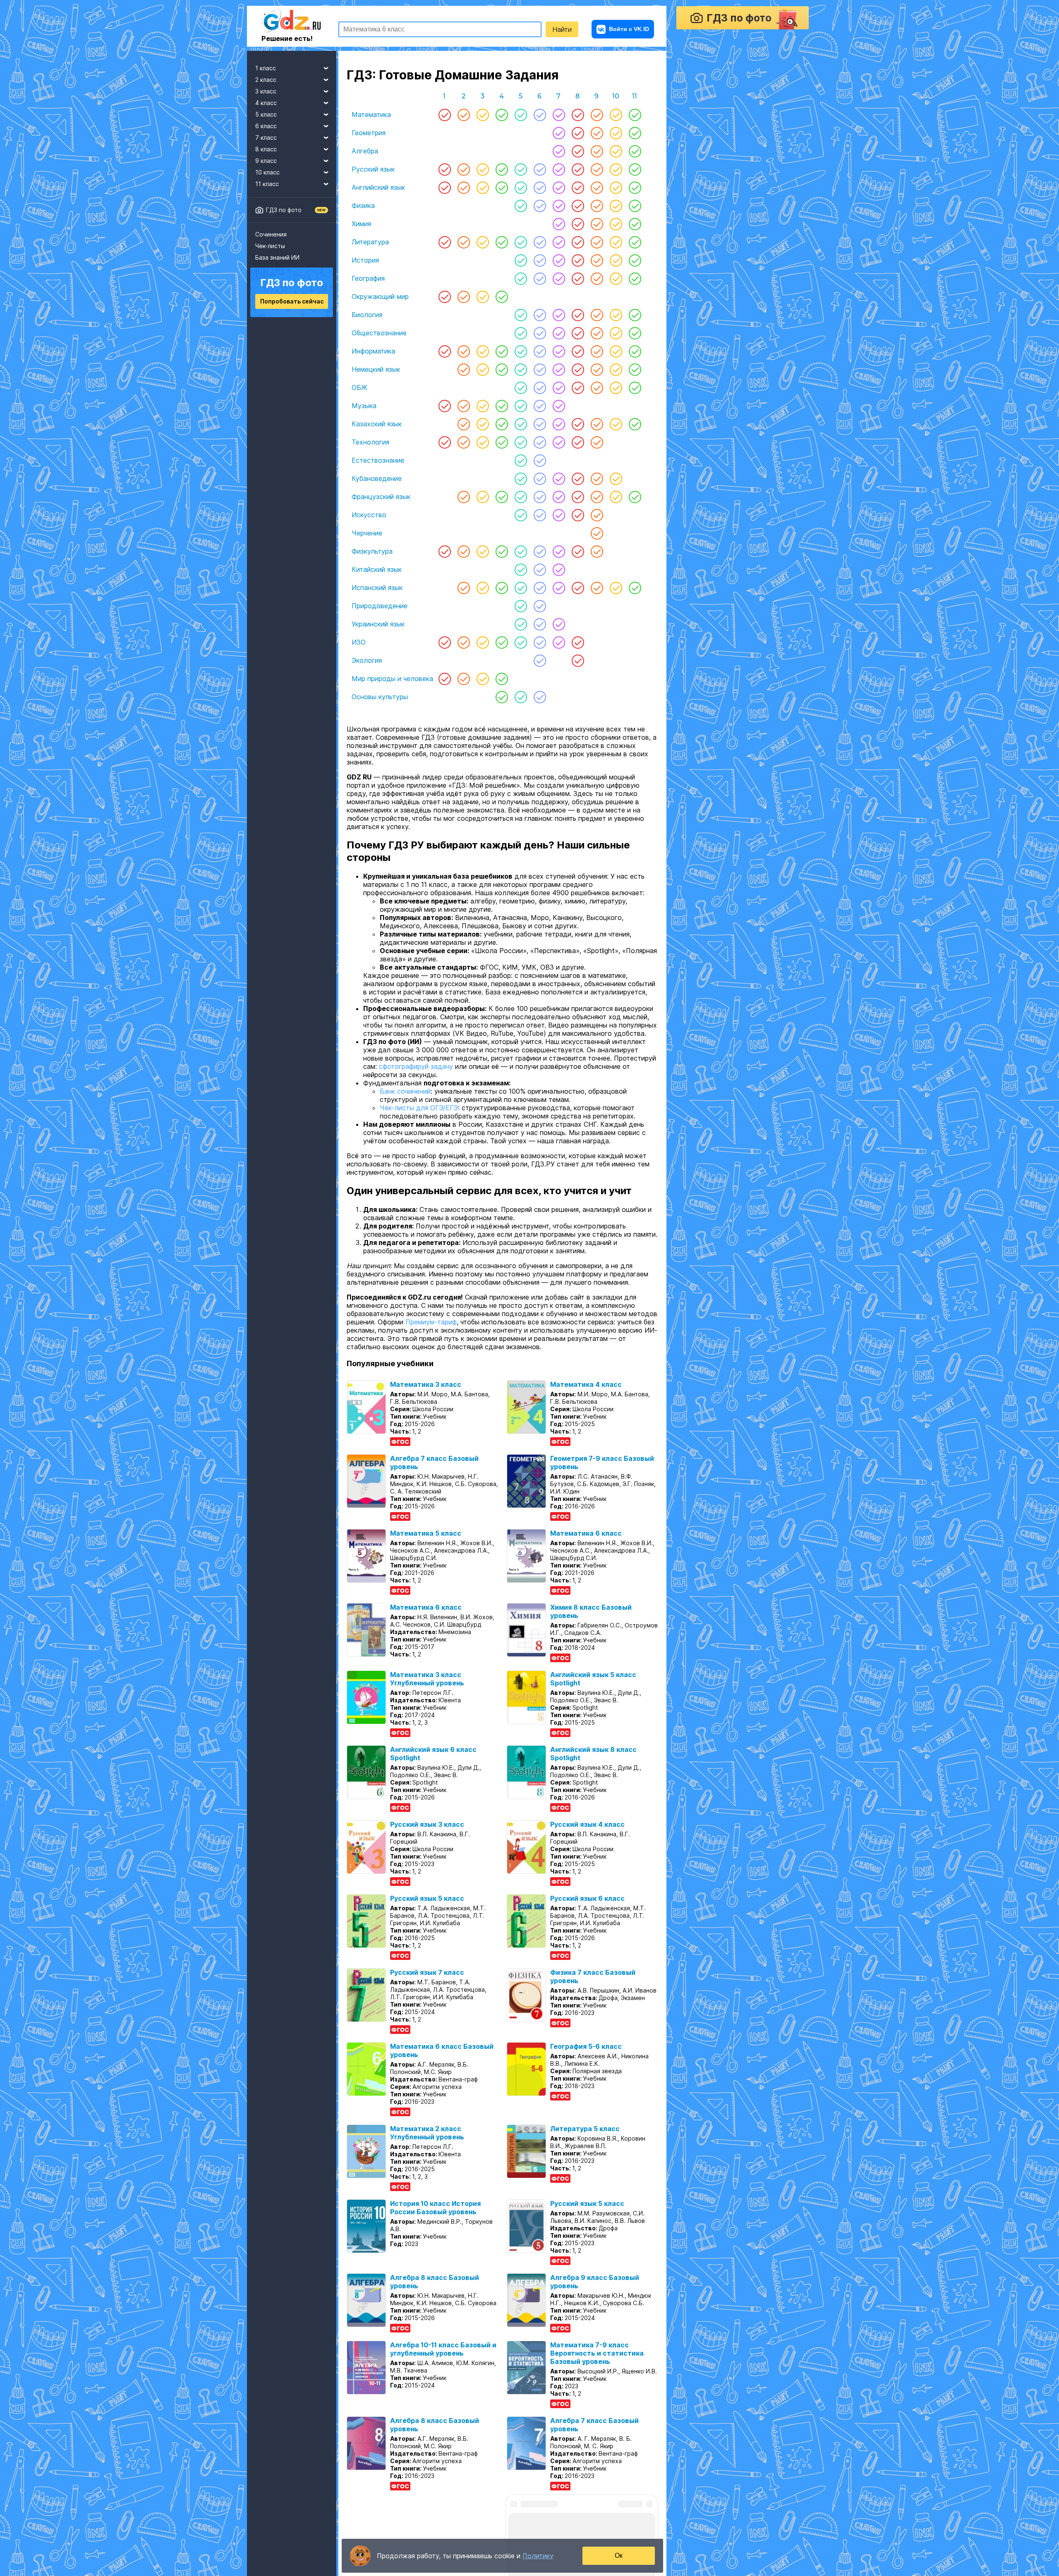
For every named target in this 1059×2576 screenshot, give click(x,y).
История (365, 260)
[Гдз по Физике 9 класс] (597, 206)
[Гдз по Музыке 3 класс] (483, 406)
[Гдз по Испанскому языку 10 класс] (616, 588)
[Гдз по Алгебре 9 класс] (597, 151)
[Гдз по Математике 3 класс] (483, 115)
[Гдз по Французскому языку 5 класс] (521, 497)
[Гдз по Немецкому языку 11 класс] (635, 369)
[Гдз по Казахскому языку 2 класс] (464, 424)
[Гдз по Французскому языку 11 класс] (635, 497)
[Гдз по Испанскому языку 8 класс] (578, 588)
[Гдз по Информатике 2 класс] (464, 351)
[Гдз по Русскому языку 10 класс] (616, 169)
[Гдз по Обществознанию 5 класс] (521, 333)
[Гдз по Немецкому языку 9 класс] (597, 369)
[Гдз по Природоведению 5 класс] (521, 606)
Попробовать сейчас (292, 301)
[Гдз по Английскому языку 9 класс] (597, 187)
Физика (363, 206)
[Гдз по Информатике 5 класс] (521, 351)
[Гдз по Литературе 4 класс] (502, 242)
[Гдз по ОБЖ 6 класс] (540, 387)
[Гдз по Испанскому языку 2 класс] (464, 588)
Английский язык (378, 187)
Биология (367, 315)
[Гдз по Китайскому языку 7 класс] (559, 569)
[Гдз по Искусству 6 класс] (540, 515)
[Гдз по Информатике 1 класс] (445, 351)
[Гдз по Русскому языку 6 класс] (540, 169)
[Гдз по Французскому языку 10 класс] (616, 497)
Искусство (369, 515)
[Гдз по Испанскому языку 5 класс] (521, 588)
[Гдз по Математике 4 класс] (502, 115)
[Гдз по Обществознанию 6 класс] (540, 333)
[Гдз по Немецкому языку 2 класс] (464, 369)
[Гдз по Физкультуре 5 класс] (521, 551)
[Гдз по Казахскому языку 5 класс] (521, 424)
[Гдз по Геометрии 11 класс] (635, 133)
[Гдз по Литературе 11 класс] (635, 242)
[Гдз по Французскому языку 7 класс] (559, 497)
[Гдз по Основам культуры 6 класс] (540, 697)
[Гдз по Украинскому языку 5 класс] (521, 624)
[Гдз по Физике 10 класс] (616, 206)
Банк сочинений (405, 1116)
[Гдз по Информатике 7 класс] (559, 351)
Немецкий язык (376, 369)
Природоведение (380, 606)
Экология (367, 660)
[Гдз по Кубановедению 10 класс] (616, 478)
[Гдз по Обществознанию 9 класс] (597, 333)
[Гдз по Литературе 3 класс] (483, 242)
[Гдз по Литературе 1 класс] (445, 242)
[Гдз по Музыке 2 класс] (464, 406)
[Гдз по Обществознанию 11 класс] (635, 333)
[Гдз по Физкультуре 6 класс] (540, 551)
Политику (538, 2556)
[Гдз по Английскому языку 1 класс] (445, 187)
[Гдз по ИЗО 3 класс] (483, 642)
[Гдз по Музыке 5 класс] (521, 406)
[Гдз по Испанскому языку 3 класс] (483, 588)
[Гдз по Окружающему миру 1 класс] (445, 296)
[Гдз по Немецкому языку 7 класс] (559, 369)
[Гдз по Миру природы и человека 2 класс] (464, 679)
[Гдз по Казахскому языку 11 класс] (635, 424)
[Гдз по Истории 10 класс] (616, 260)
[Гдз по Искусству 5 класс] (521, 515)
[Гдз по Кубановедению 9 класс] (597, 478)
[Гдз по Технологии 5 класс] (521, 442)
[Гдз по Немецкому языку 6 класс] (540, 369)
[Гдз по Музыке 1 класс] (445, 406)
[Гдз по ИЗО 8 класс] (578, 642)
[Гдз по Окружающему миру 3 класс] (483, 296)
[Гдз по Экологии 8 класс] (578, 660)
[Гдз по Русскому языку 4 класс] (502, 169)
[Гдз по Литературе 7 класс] (559, 242)
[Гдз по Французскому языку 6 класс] (540, 497)
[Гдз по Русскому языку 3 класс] (483, 169)
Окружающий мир (380, 296)
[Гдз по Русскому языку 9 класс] (597, 169)
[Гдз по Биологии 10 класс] (616, 315)
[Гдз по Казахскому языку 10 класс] (616, 424)
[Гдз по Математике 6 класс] (540, 115)
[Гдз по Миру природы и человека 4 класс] (502, 679)
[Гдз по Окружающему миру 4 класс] (502, 296)
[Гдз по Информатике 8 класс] (578, 351)
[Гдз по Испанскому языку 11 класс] (635, 588)
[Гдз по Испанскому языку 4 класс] (502, 588)
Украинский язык (378, 624)
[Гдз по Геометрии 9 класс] (597, 133)
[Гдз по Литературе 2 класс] (464, 242)
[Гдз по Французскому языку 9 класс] (597, 497)
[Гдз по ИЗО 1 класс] (445, 642)
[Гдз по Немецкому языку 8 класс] (578, 369)
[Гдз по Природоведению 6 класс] (540, 606)
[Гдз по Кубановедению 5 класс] (521, 478)
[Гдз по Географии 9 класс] (597, 278)
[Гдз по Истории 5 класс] (521, 260)
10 (616, 96)
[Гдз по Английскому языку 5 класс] (521, 187)
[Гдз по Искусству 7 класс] (559, 515)
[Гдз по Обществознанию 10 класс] (616, 333)
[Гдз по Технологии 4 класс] (502, 442)
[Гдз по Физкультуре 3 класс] (483, 551)
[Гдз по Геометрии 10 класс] (616, 133)
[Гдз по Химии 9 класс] (597, 224)
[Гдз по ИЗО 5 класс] (521, 642)
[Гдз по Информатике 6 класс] (540, 351)
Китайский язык (377, 569)
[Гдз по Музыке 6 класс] (540, 406)
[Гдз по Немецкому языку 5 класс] (521, 369)
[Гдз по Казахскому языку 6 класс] (540, 424)
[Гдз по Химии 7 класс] (559, 224)
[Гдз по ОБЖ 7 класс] (559, 387)
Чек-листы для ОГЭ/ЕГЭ (419, 1133)
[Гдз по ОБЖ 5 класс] (521, 387)
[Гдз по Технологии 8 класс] (578, 442)
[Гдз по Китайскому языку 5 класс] (521, 569)
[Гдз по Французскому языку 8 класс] (578, 497)
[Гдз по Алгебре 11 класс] (635, 151)
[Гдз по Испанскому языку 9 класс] (597, 588)
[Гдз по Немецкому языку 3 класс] (483, 369)
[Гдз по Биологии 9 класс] (597, 315)
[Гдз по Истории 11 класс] (635, 260)
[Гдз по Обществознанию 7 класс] (559, 333)
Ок (619, 2556)
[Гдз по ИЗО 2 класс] (464, 642)
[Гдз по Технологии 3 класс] (483, 442)
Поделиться (376, 718)
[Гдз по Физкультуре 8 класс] (578, 551)
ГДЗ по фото (284, 210)
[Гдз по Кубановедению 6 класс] (540, 478)
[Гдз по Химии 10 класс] (616, 224)
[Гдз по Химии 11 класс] (635, 224)
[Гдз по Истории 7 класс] (559, 260)
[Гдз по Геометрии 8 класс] (578, 133)
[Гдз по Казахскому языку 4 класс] (502, 424)
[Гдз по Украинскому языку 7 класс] (559, 624)
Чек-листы (270, 246)
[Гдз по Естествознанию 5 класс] (521, 460)
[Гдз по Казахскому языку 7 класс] (559, 424)
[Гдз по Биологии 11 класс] (635, 315)
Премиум (267, 2552)
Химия (361, 224)
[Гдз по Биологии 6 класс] (540, 315)
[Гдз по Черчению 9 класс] (597, 533)
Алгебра (365, 151)
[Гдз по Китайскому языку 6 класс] (540, 569)
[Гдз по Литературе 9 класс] (597, 242)
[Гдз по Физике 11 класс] (635, 206)
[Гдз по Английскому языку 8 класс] (578, 187)
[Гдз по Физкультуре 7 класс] (559, 551)
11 (635, 96)
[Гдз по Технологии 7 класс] (559, 442)
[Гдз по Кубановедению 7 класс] (559, 478)
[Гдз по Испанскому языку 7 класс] (559, 588)
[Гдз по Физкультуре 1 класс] (445, 551)
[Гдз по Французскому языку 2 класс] (464, 497)
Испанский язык (377, 588)
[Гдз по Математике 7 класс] (559, 115)
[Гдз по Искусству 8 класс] (578, 515)
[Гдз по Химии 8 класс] (578, 224)
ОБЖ (359, 387)
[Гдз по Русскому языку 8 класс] (578, 169)
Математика (371, 115)
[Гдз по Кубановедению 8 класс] (578, 478)
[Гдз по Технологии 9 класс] (597, 442)
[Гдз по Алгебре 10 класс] (616, 151)
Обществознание (379, 333)
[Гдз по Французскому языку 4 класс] (502, 497)
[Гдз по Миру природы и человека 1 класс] (445, 679)
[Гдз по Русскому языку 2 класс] (464, 169)
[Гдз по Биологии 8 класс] (578, 315)
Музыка (364, 406)
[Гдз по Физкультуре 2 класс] (464, 551)
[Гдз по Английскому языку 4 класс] (502, 187)
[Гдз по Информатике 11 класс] (635, 351)
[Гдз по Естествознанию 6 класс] (540, 460)
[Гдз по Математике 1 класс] (445, 115)
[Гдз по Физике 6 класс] (540, 206)
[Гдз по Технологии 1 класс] (445, 442)
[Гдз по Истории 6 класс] (540, 260)
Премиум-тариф (431, 1347)
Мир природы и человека (392, 679)
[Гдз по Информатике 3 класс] (483, 351)
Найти (562, 29)
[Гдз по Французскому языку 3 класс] (483, 497)
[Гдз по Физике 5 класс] (521, 206)
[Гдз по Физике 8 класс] (578, 206)
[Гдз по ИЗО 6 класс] (540, 642)
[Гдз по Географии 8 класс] (578, 278)
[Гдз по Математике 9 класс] (597, 115)
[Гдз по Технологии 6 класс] (540, 442)
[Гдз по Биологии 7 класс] (559, 315)
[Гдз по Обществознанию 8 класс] (578, 333)
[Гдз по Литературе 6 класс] (540, 242)
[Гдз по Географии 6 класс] (540, 278)
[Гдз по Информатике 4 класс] (502, 351)
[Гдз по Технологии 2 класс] (464, 442)
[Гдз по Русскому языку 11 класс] (635, 169)
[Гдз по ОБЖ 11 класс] (635, 387)
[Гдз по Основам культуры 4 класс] (502, 697)
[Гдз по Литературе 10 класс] (616, 242)
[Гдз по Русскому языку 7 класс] (559, 169)
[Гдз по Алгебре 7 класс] (559, 151)
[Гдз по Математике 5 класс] (521, 115)
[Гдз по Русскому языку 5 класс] (521, 169)
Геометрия (369, 133)
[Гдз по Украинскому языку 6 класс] (540, 624)
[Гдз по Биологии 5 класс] (521, 315)
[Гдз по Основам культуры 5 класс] (521, 697)
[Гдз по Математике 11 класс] (635, 115)
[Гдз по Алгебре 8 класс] (578, 151)
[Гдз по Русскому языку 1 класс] (445, 169)
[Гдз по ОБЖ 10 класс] (616, 387)
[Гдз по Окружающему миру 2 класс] (464, 296)
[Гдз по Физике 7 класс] (559, 206)
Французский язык (381, 497)
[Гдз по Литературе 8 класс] (578, 242)
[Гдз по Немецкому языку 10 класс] (616, 369)
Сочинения (271, 234)
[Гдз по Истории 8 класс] (578, 260)
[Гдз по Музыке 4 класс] (502, 406)
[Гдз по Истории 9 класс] (597, 260)
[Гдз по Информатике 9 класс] (597, 351)
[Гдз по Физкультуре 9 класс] (597, 551)
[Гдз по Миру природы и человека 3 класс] (483, 679)
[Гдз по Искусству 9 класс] (597, 515)
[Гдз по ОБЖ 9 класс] (597, 387)
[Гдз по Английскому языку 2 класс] (464, 187)
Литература (370, 242)
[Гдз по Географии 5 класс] (521, 278)
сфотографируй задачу (416, 1091)
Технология (370, 442)
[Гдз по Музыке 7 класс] (559, 406)
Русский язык (373, 169)
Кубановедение (377, 478)
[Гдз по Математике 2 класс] (464, 115)
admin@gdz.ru (315, 2552)
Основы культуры (380, 697)
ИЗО (359, 642)
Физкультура (372, 551)
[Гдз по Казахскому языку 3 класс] (483, 424)
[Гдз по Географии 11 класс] (635, 278)
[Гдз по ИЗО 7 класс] (559, 642)
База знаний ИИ (277, 257)
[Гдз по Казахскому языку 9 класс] (597, 424)
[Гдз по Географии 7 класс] (559, 278)
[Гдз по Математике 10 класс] (616, 115)
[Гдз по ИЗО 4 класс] (502, 642)
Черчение (367, 533)
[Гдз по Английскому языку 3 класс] (483, 187)
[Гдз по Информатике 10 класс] (616, 351)
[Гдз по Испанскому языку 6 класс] (540, 588)
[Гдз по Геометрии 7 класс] (559, 133)
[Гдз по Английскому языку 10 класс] (616, 187)
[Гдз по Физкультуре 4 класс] (502, 551)
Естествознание (378, 460)
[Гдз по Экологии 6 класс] (540, 660)
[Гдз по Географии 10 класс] (616, 278)
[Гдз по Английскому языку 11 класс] (635, 187)
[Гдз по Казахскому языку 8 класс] (578, 424)
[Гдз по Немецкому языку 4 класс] (502, 369)
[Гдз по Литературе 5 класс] (521, 242)
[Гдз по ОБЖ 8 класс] (578, 387)
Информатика (373, 351)
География (368, 278)
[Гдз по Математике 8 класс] (578, 115)
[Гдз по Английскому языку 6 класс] (540, 187)
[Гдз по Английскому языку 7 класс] (559, 187)
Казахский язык (377, 424)
